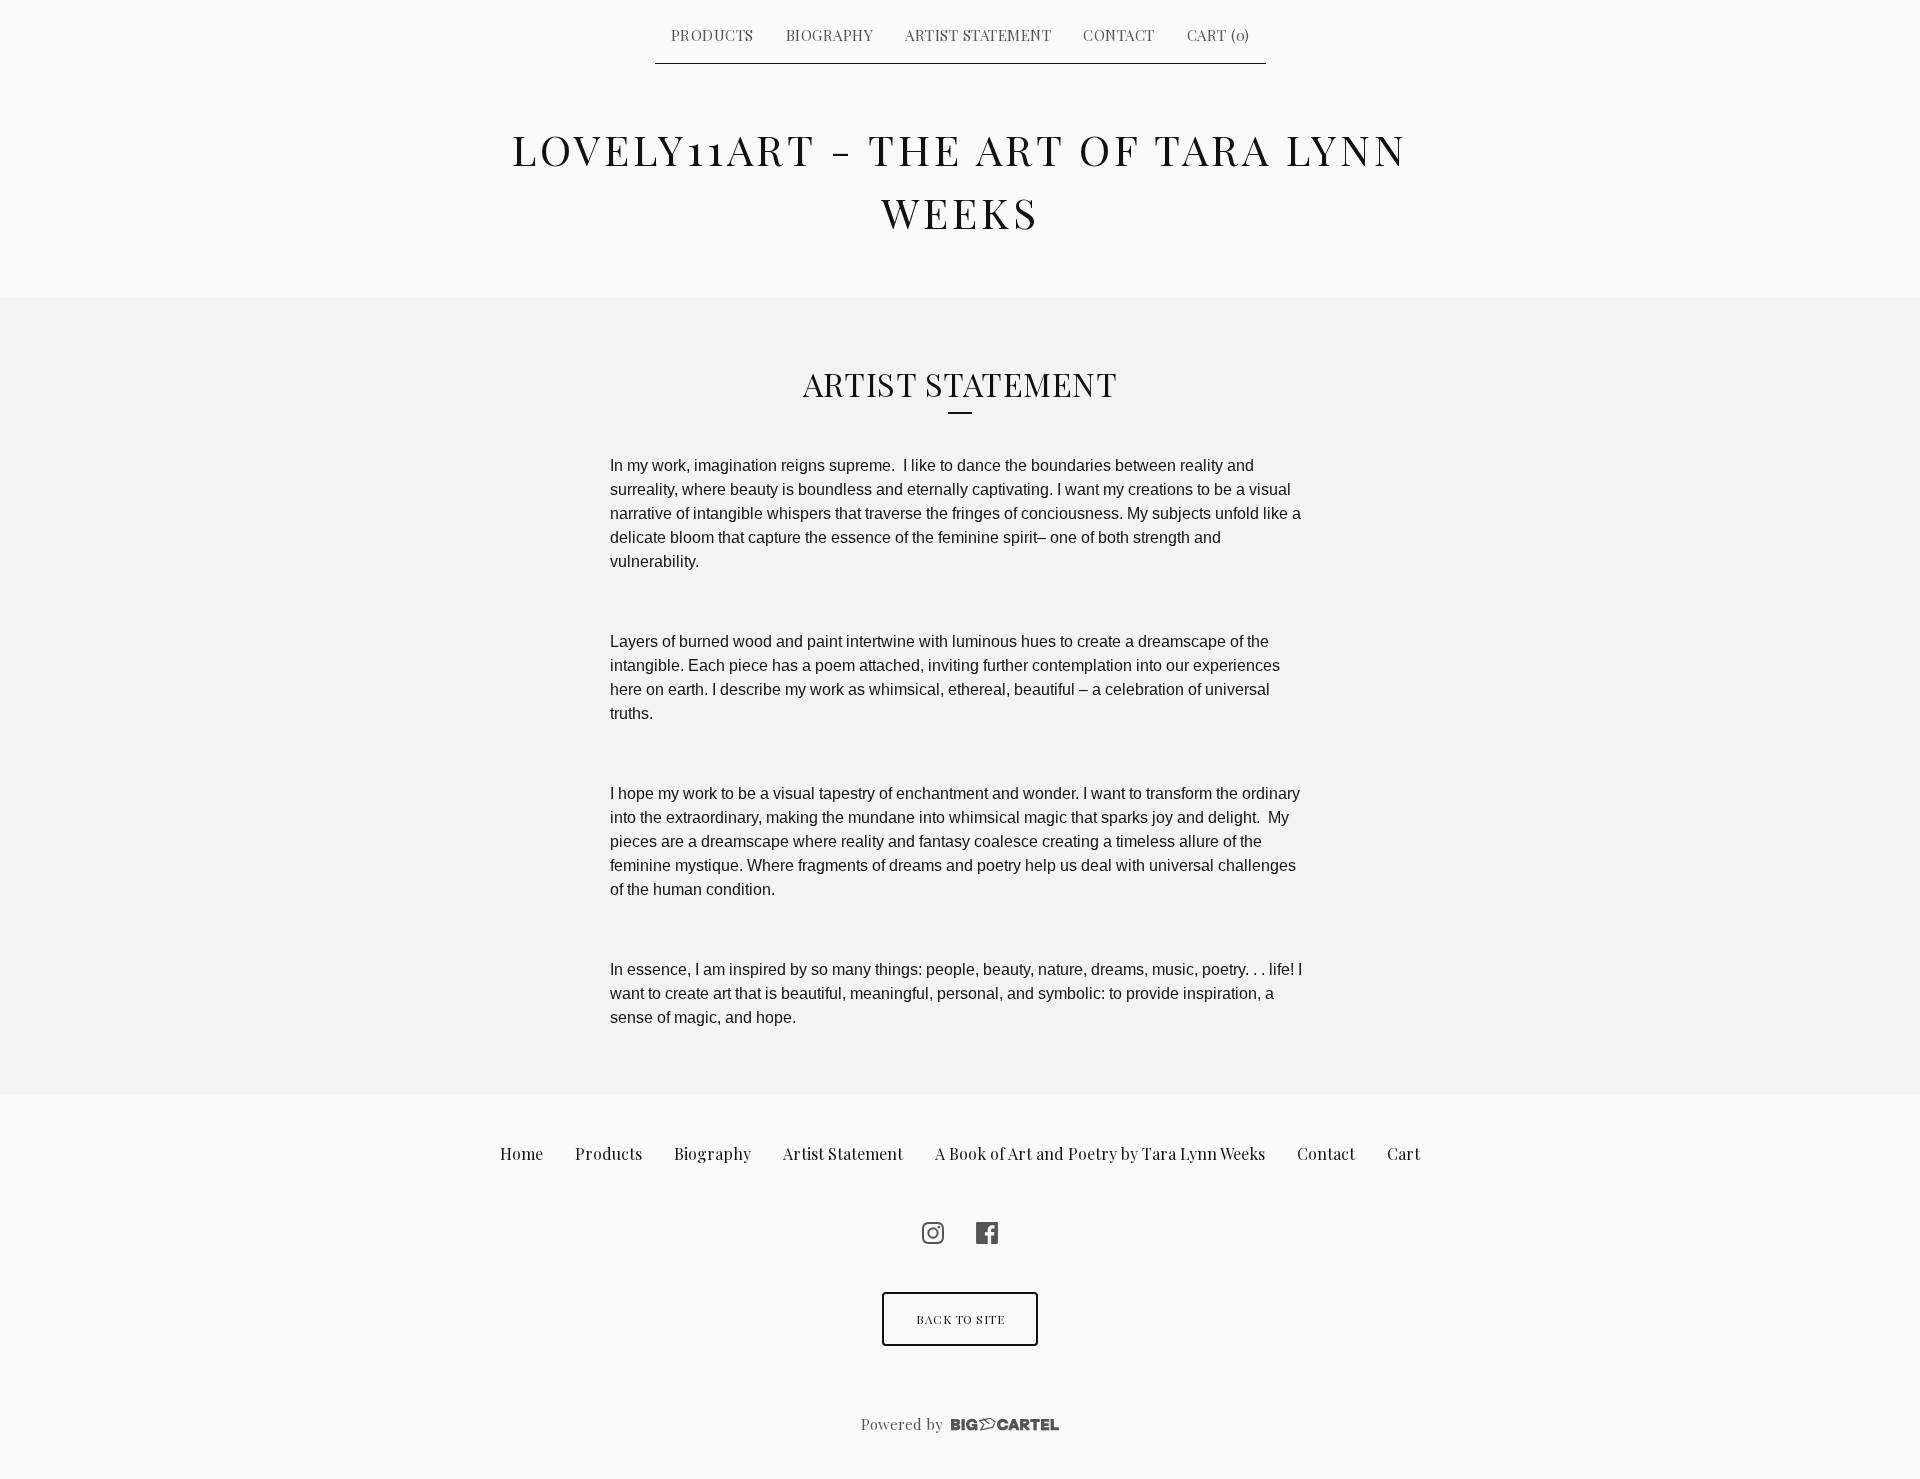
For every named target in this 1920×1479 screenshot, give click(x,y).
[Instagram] (933, 1233)
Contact (1119, 35)
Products (712, 35)
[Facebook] (987, 1233)
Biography (830, 35)
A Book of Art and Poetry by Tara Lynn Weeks (1100, 1153)
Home (521, 1153)
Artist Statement (978, 35)
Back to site (960, 1319)
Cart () (1218, 35)
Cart (1403, 1153)
